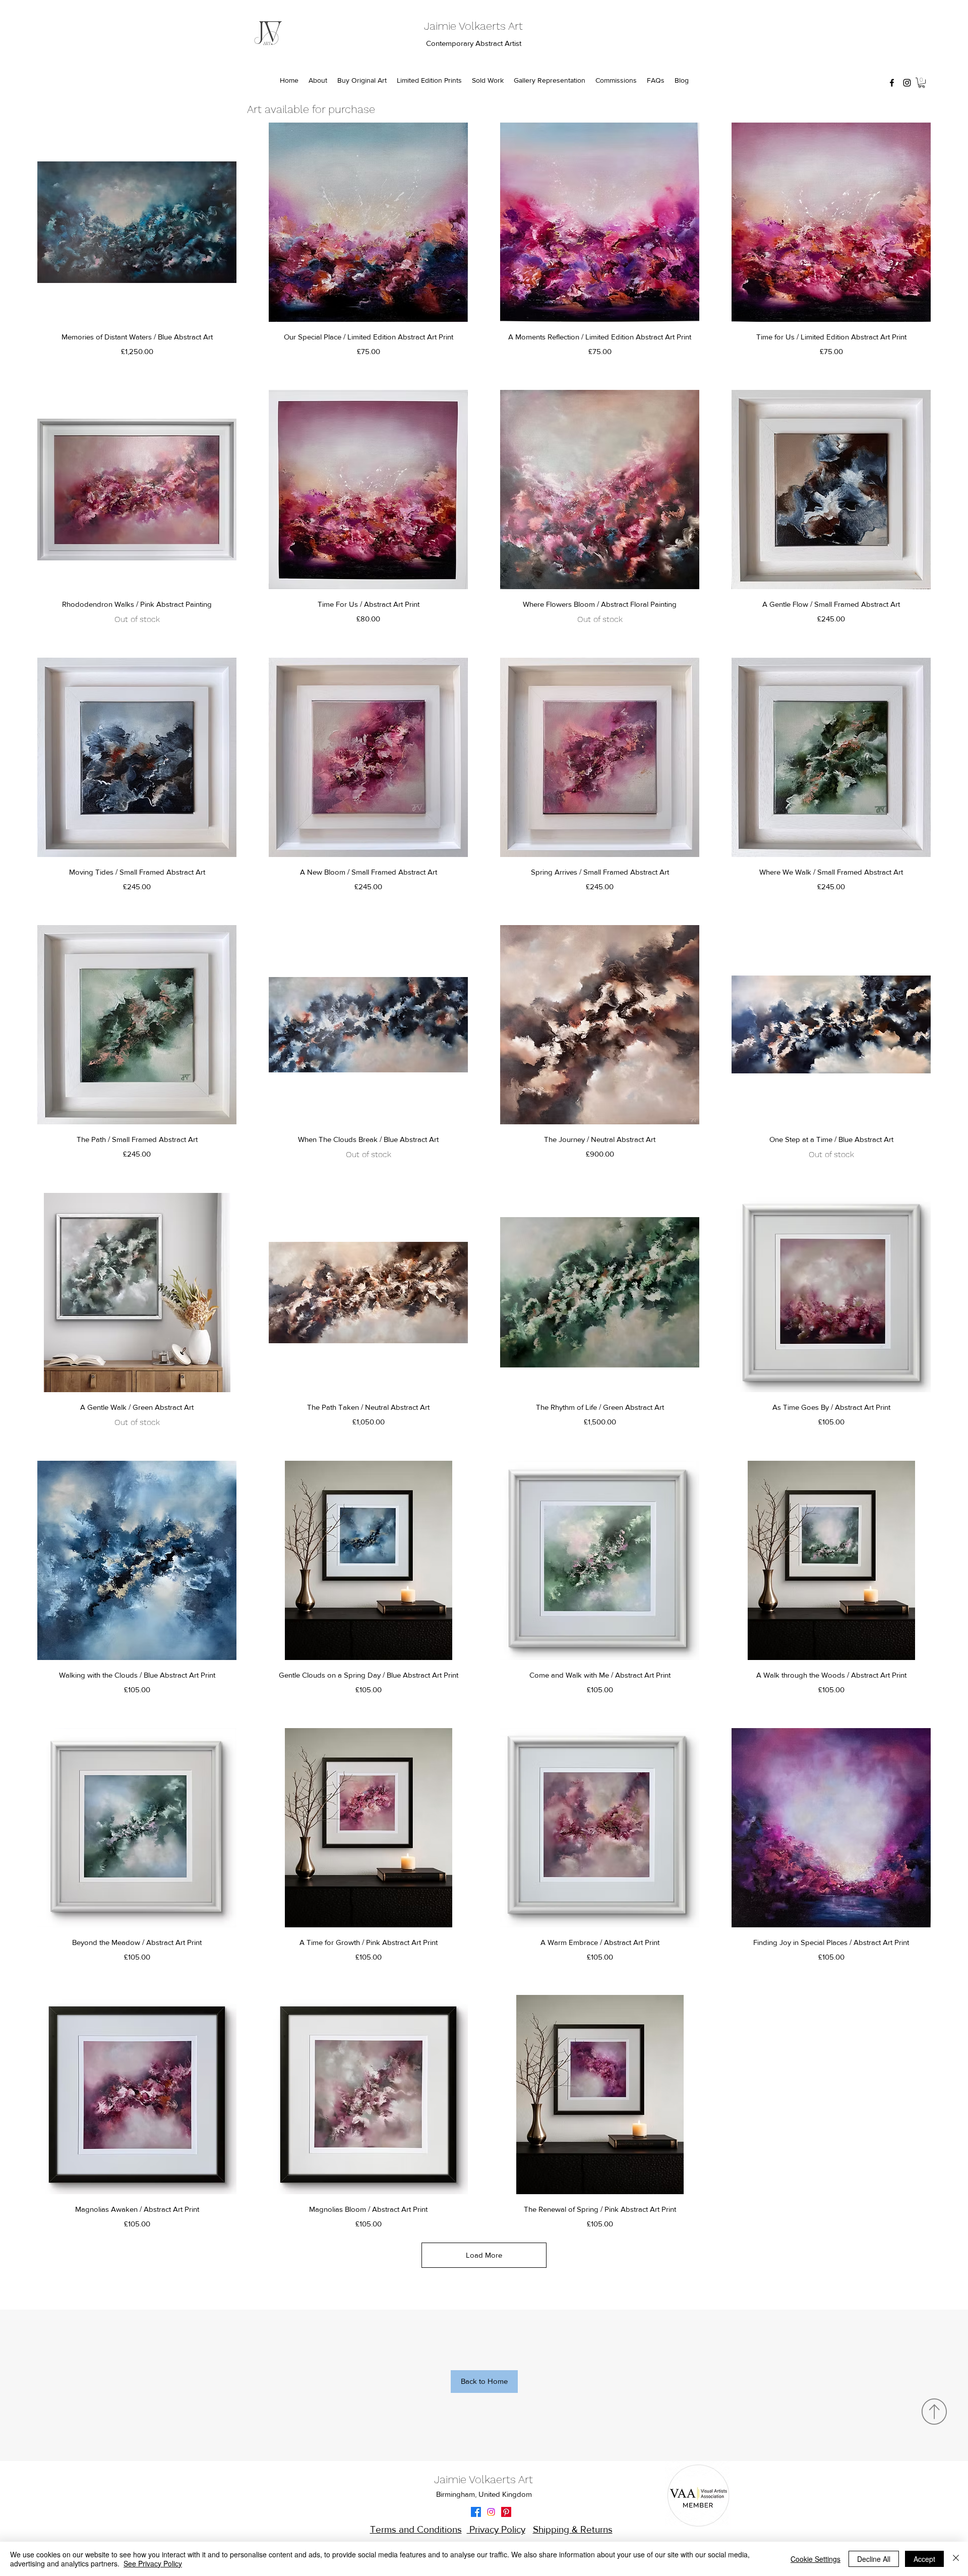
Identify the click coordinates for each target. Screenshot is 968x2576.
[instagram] (907, 83)
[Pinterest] (506, 2512)
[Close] (956, 2559)
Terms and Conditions (416, 2529)
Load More (484, 2255)
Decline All (874, 2559)
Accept (924, 2559)
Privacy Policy (496, 2529)
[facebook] (892, 83)
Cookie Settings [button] (815, 2559)
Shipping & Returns (573, 2529)
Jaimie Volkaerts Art (473, 26)
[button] (922, 83)
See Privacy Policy (153, 2563)
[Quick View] (137, 222)
